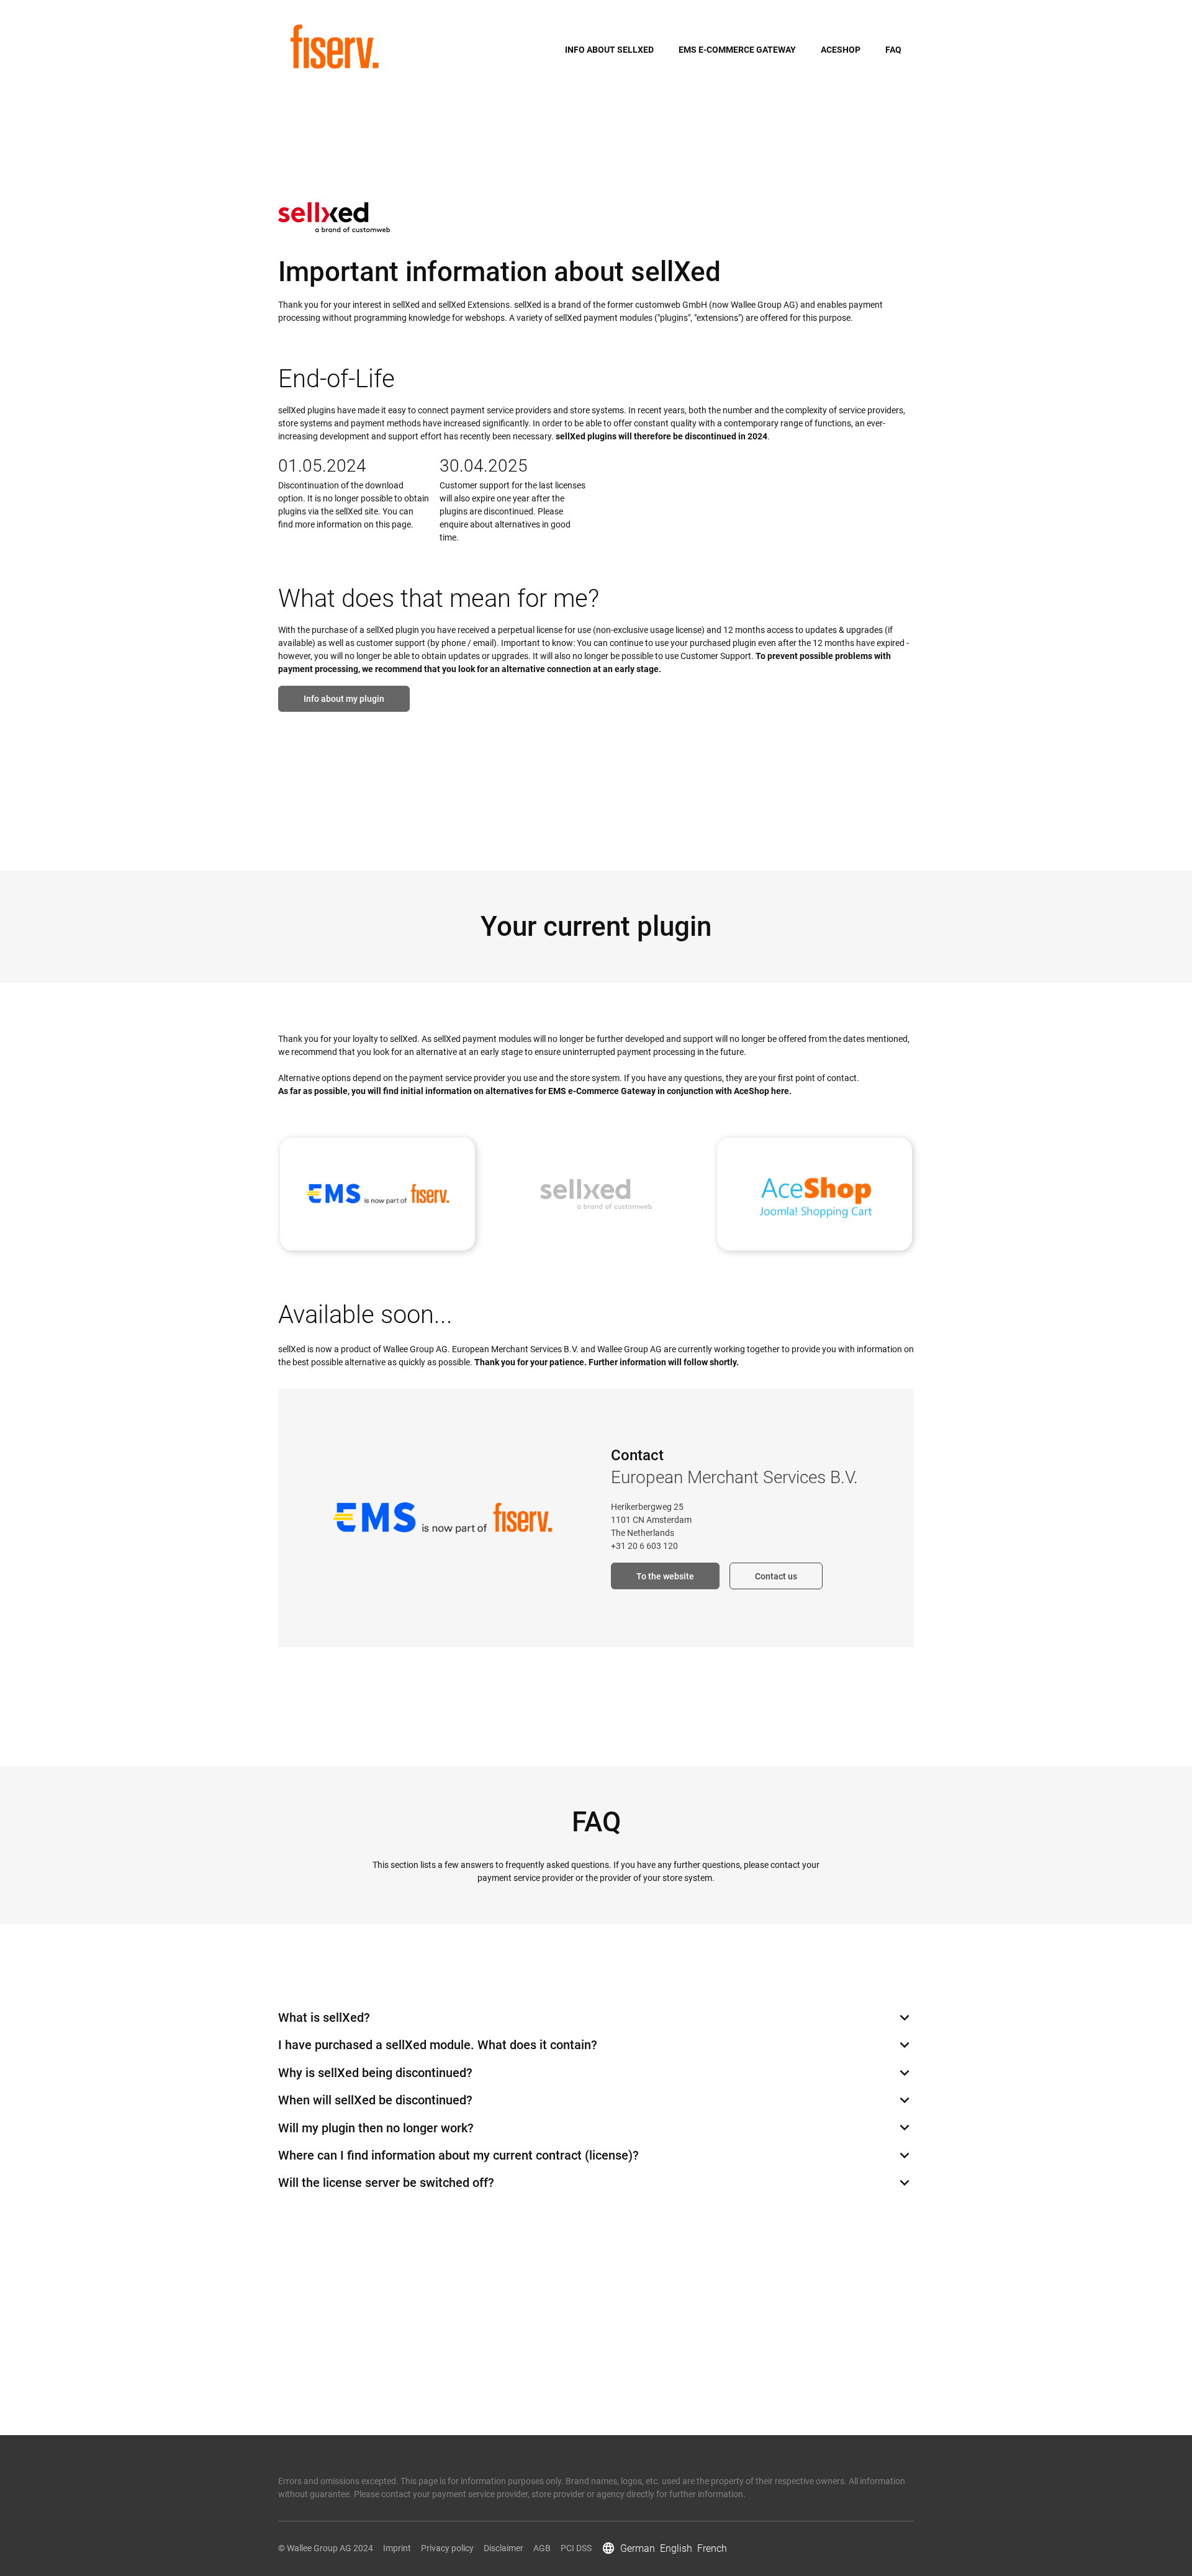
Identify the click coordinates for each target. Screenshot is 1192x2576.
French (712, 2548)
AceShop (841, 50)
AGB (542, 2548)
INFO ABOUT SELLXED (609, 50)
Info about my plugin (344, 699)
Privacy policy (447, 2548)
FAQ (893, 50)
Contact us (776, 1576)
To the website (665, 1576)
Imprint (397, 2548)
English (676, 2548)
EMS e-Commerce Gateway (737, 50)
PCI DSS (576, 2548)
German (638, 2548)
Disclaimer (503, 2548)
